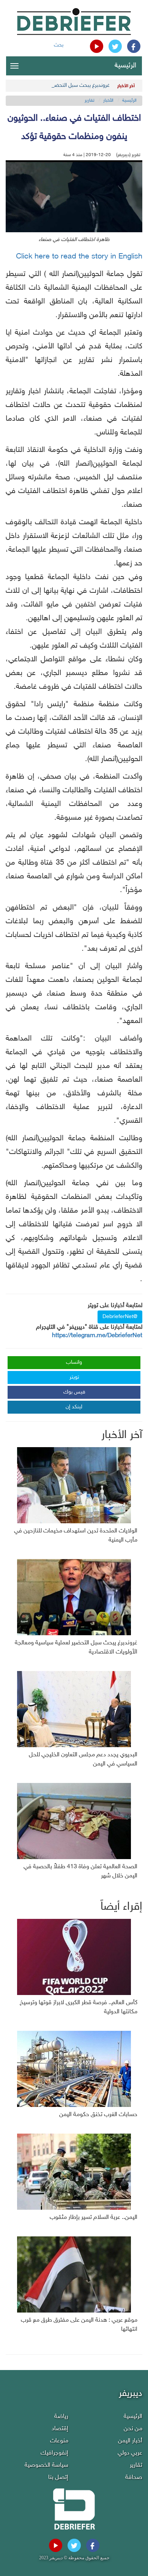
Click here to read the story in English (79, 257)
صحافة (134, 2478)
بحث (59, 45)
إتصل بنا (58, 2478)
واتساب (74, 1362)
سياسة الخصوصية (46, 2465)
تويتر (74, 1377)
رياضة (61, 2417)
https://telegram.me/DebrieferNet (97, 1336)
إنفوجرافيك (54, 2453)
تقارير (90, 101)
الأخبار (108, 101)
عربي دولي (130, 2453)
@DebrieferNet (120, 1317)
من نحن (133, 2429)
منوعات (59, 2441)
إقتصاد (60, 2429)
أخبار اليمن (130, 2441)
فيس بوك (74, 1392)
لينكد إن (74, 1407)
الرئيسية (125, 66)
